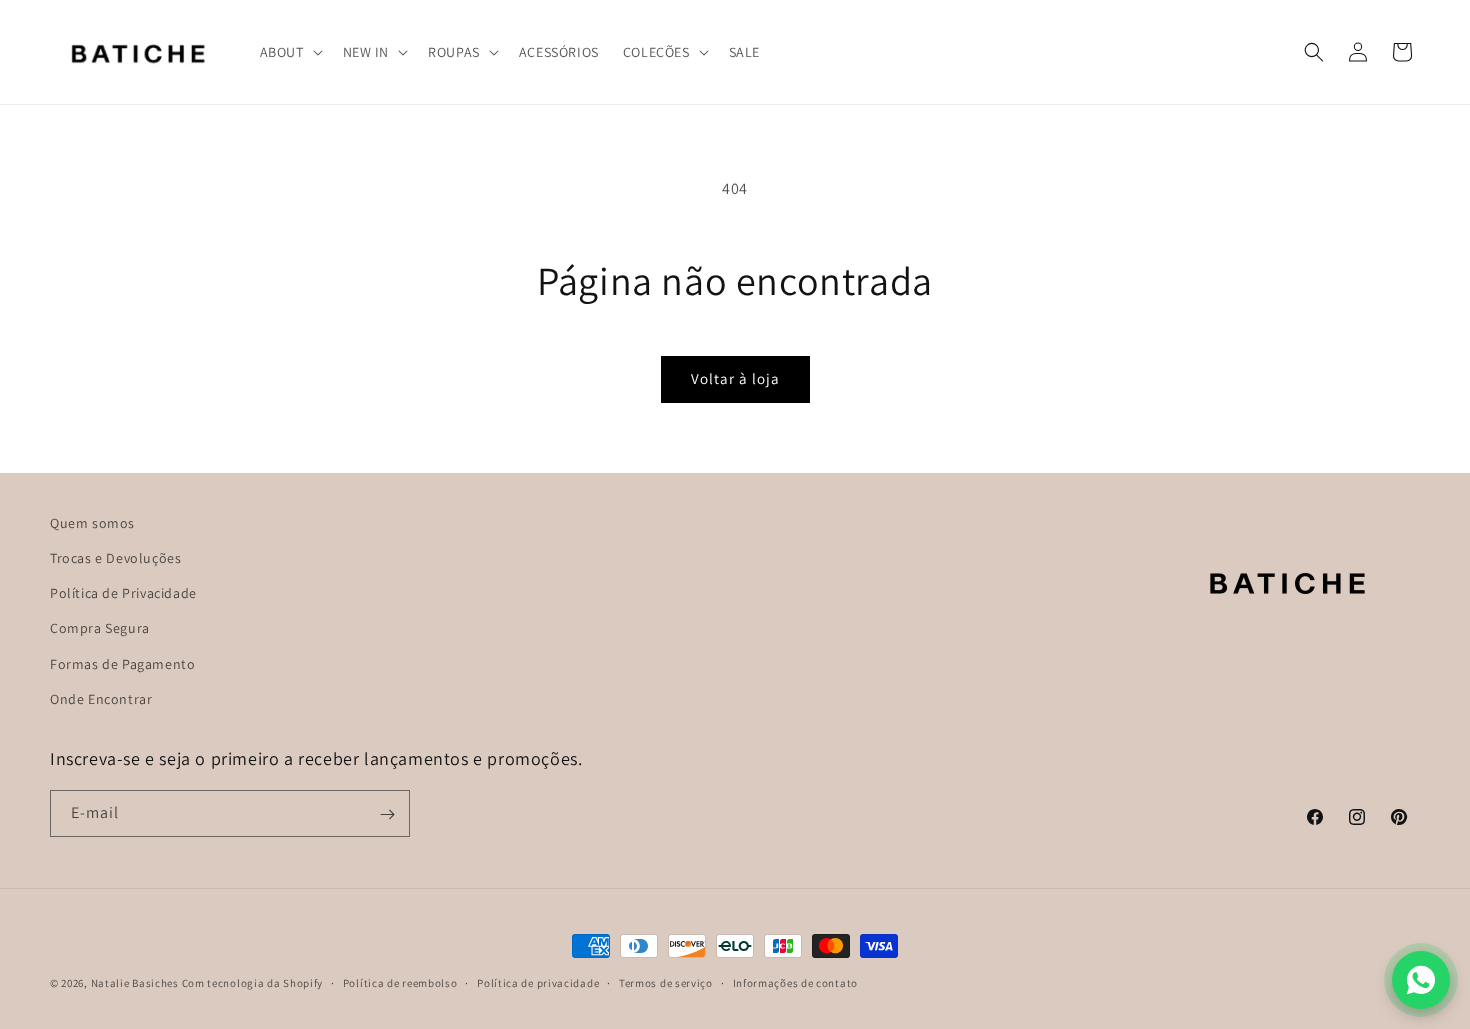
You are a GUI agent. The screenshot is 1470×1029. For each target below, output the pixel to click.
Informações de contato (795, 982)
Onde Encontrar (101, 699)
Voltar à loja (735, 378)
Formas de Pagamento (122, 664)
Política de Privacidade (123, 593)
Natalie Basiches (135, 983)
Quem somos (92, 523)
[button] (289, 52)
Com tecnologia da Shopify (253, 983)
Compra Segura (100, 629)
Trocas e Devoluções (115, 558)
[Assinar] (387, 814)
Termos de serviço (666, 982)
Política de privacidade (538, 982)
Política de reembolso (400, 982)
